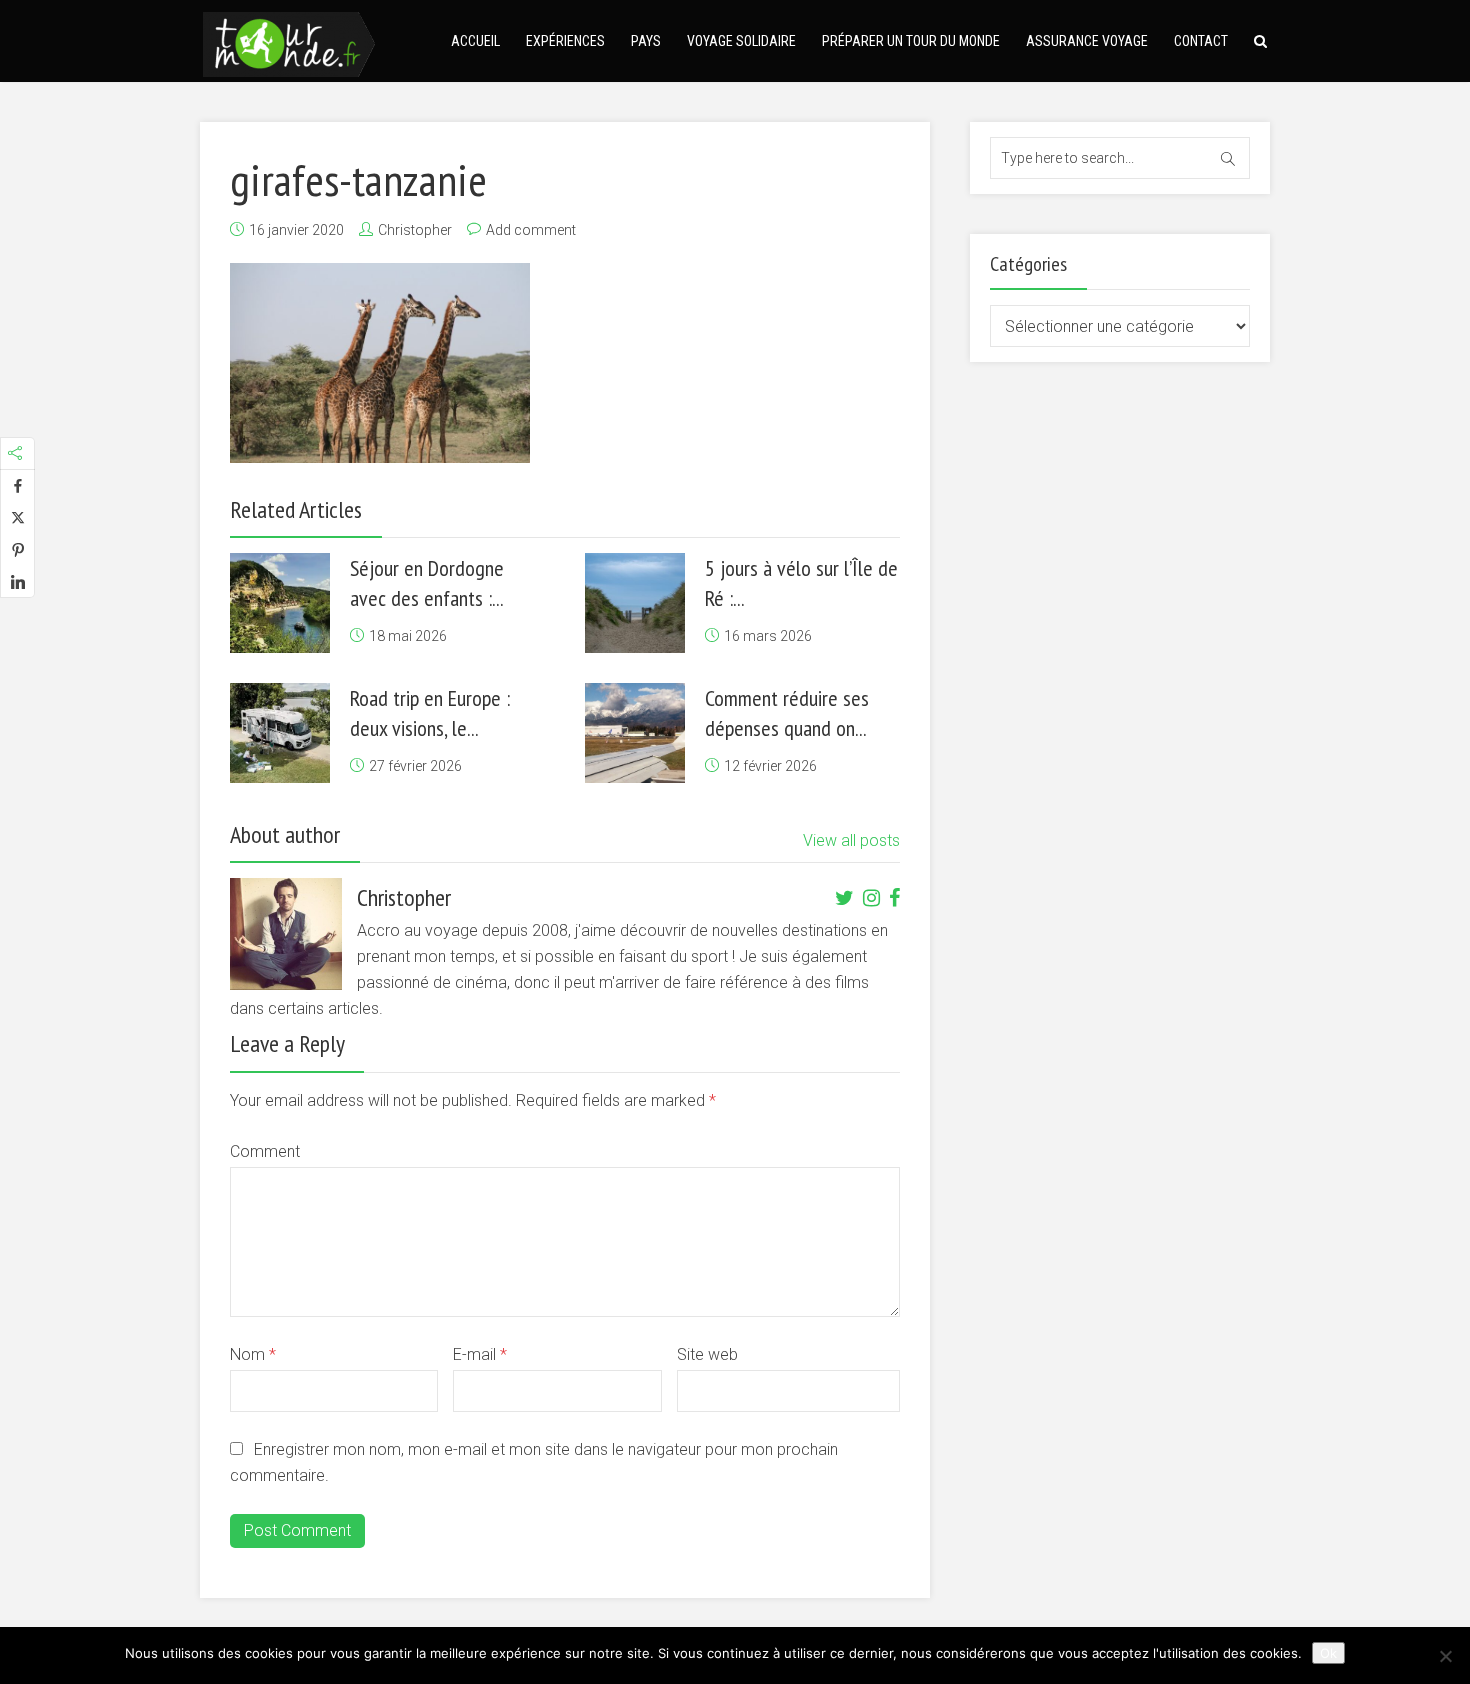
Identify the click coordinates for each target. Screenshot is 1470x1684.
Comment (265, 1151)
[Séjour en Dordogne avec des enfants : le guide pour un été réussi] (280, 603)
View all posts (851, 840)
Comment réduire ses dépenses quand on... (787, 713)
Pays (646, 41)
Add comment (531, 230)
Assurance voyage (1087, 41)
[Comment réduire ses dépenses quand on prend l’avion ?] (635, 733)
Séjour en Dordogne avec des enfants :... (427, 583)
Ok (1328, 1653)
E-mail (480, 1354)
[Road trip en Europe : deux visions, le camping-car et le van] (280, 733)
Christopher (415, 230)
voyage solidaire (741, 41)
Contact (1201, 41)
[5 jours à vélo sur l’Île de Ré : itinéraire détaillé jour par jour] (635, 603)
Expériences (565, 41)
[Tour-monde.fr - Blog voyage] (289, 41)
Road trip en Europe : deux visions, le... (430, 713)
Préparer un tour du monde (911, 41)
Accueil (475, 41)
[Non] (1445, 1656)
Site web (707, 1354)
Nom (253, 1354)
